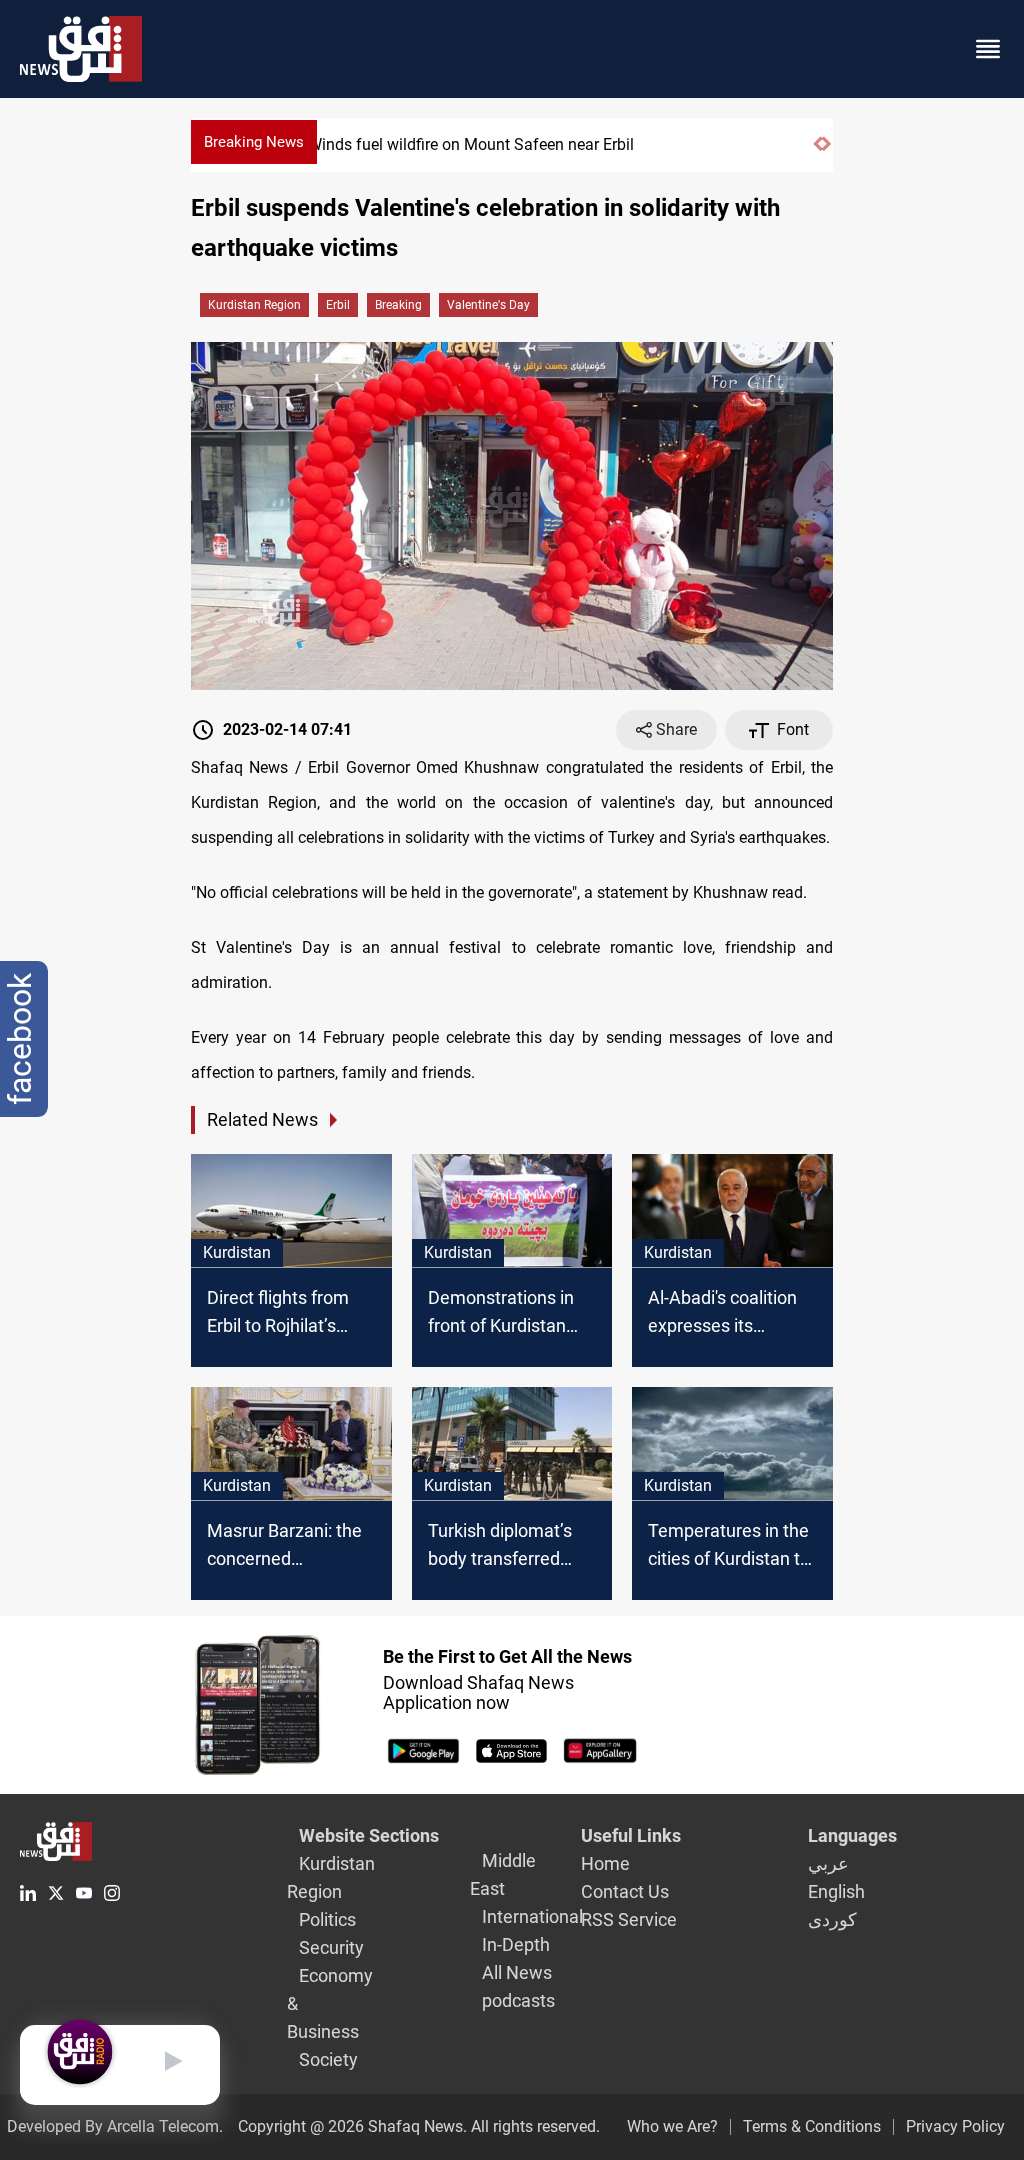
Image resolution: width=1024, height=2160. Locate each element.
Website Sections (369, 1835)
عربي (828, 1863)
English (836, 1891)
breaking (398, 305)
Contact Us (625, 1891)
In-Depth (516, 1944)
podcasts (518, 2000)
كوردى (832, 1919)
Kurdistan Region (254, 305)
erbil (338, 305)
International (532, 1916)
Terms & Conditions (812, 2126)
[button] (817, 152)
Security (331, 1947)
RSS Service (629, 1919)
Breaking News (254, 142)
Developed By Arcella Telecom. (115, 2126)
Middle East (503, 1874)
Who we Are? (672, 2126)
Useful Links (631, 1835)
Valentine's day (488, 305)
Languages (852, 1835)
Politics (327, 1919)
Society (328, 2059)
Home (605, 1863)
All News (517, 1972)
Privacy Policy (955, 2126)
